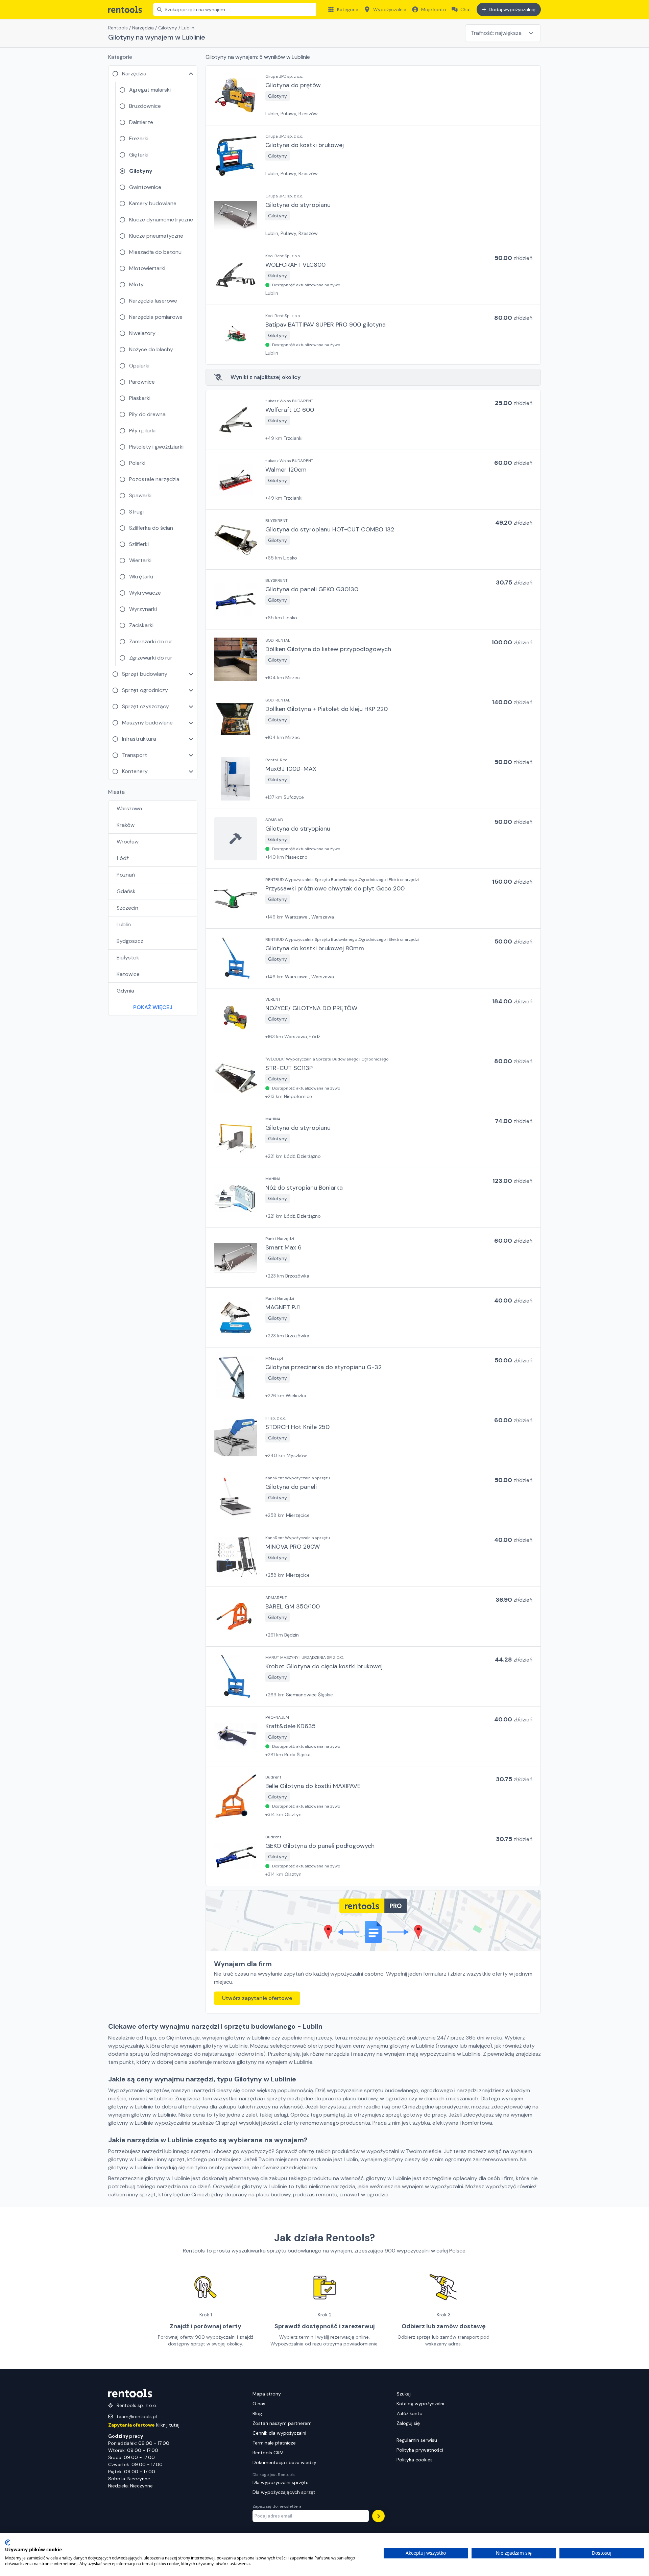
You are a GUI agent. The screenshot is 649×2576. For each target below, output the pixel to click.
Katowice (128, 974)
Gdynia (125, 991)
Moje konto (434, 9)
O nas (259, 2404)
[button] (373, 95)
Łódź (123, 858)
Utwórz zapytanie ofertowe (257, 1998)
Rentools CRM (268, 2453)
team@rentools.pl (137, 2416)
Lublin (124, 924)
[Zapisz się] (378, 2516)
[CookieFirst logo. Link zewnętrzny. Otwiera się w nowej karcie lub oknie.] (8, 2543)
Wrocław (128, 842)
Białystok (128, 958)
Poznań (126, 875)
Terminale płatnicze (274, 2443)
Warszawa (129, 808)
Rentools (118, 28)
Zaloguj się (408, 2423)
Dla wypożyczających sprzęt (284, 2492)
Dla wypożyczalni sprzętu (281, 2482)
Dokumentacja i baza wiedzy (284, 2462)
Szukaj (404, 2394)
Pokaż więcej (153, 1007)
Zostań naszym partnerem (282, 2423)
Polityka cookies (415, 2460)
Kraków (126, 825)
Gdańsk (126, 891)
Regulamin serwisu (417, 2440)
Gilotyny (168, 28)
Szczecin (127, 908)
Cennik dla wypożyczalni (279, 2433)
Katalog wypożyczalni (420, 2404)
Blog (257, 2413)
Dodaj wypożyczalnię (512, 9)
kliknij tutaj (144, 2425)
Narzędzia (143, 28)
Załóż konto (410, 2413)
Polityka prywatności (420, 2450)
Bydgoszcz (130, 941)
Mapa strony (267, 2394)
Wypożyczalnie (390, 9)
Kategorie (348, 9)
